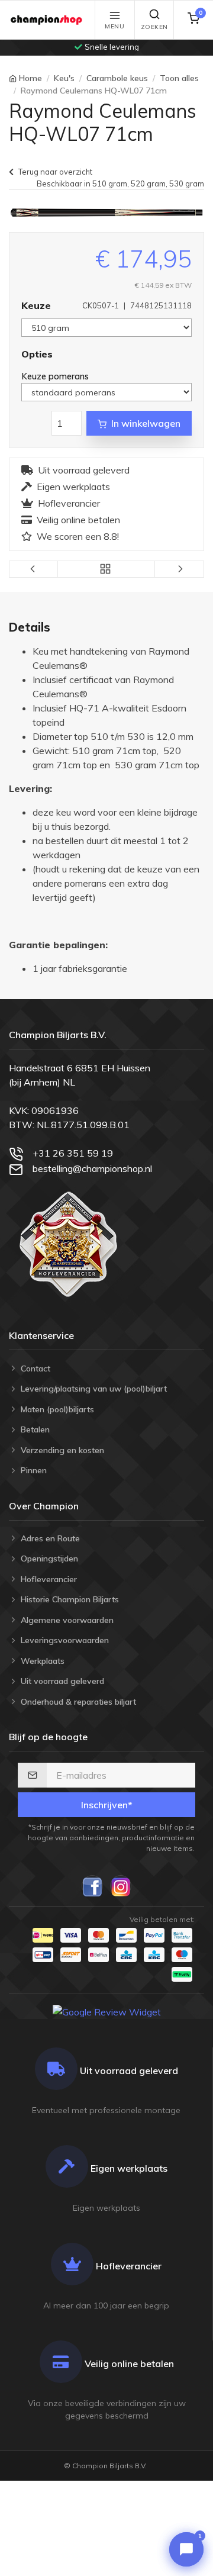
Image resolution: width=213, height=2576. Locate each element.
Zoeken (154, 27)
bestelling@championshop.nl (92, 1168)
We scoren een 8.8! (78, 536)
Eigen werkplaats (73, 487)
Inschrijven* (107, 1805)
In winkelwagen (146, 423)
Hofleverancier (69, 503)
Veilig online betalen (78, 520)
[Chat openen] (186, 2549)
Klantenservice (41, 1335)
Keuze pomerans (56, 376)
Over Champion (44, 1506)
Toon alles (179, 78)
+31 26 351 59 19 (73, 1153)
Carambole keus (117, 78)
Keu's (64, 78)
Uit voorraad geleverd (84, 470)
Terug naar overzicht (55, 172)
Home (30, 78)
